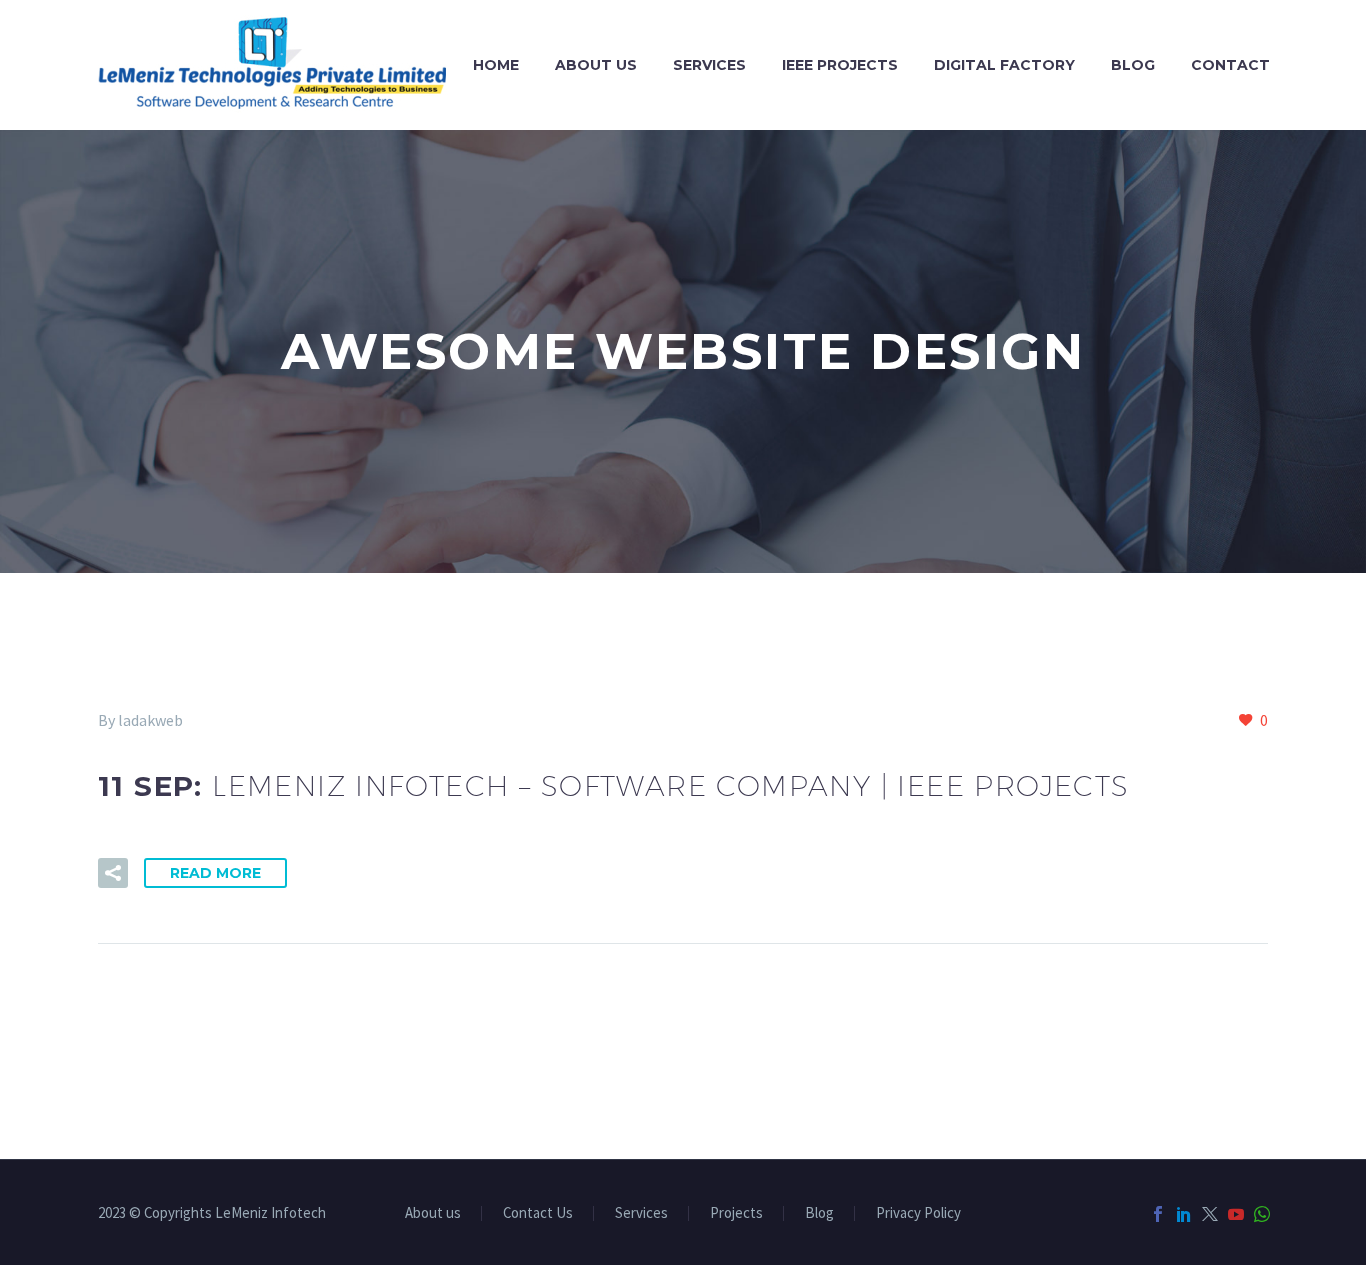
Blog (1133, 65)
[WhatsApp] (1262, 1214)
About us (596, 65)
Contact (1230, 65)
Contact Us (538, 1213)
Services (709, 65)
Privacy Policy (918, 1213)
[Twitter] (1210, 1214)
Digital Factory (1004, 65)
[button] (113, 873)
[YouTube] (1236, 1214)
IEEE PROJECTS (840, 65)
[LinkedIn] (1184, 1214)
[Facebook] (1158, 1214)
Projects (736, 1213)
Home (496, 65)
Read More (215, 873)
